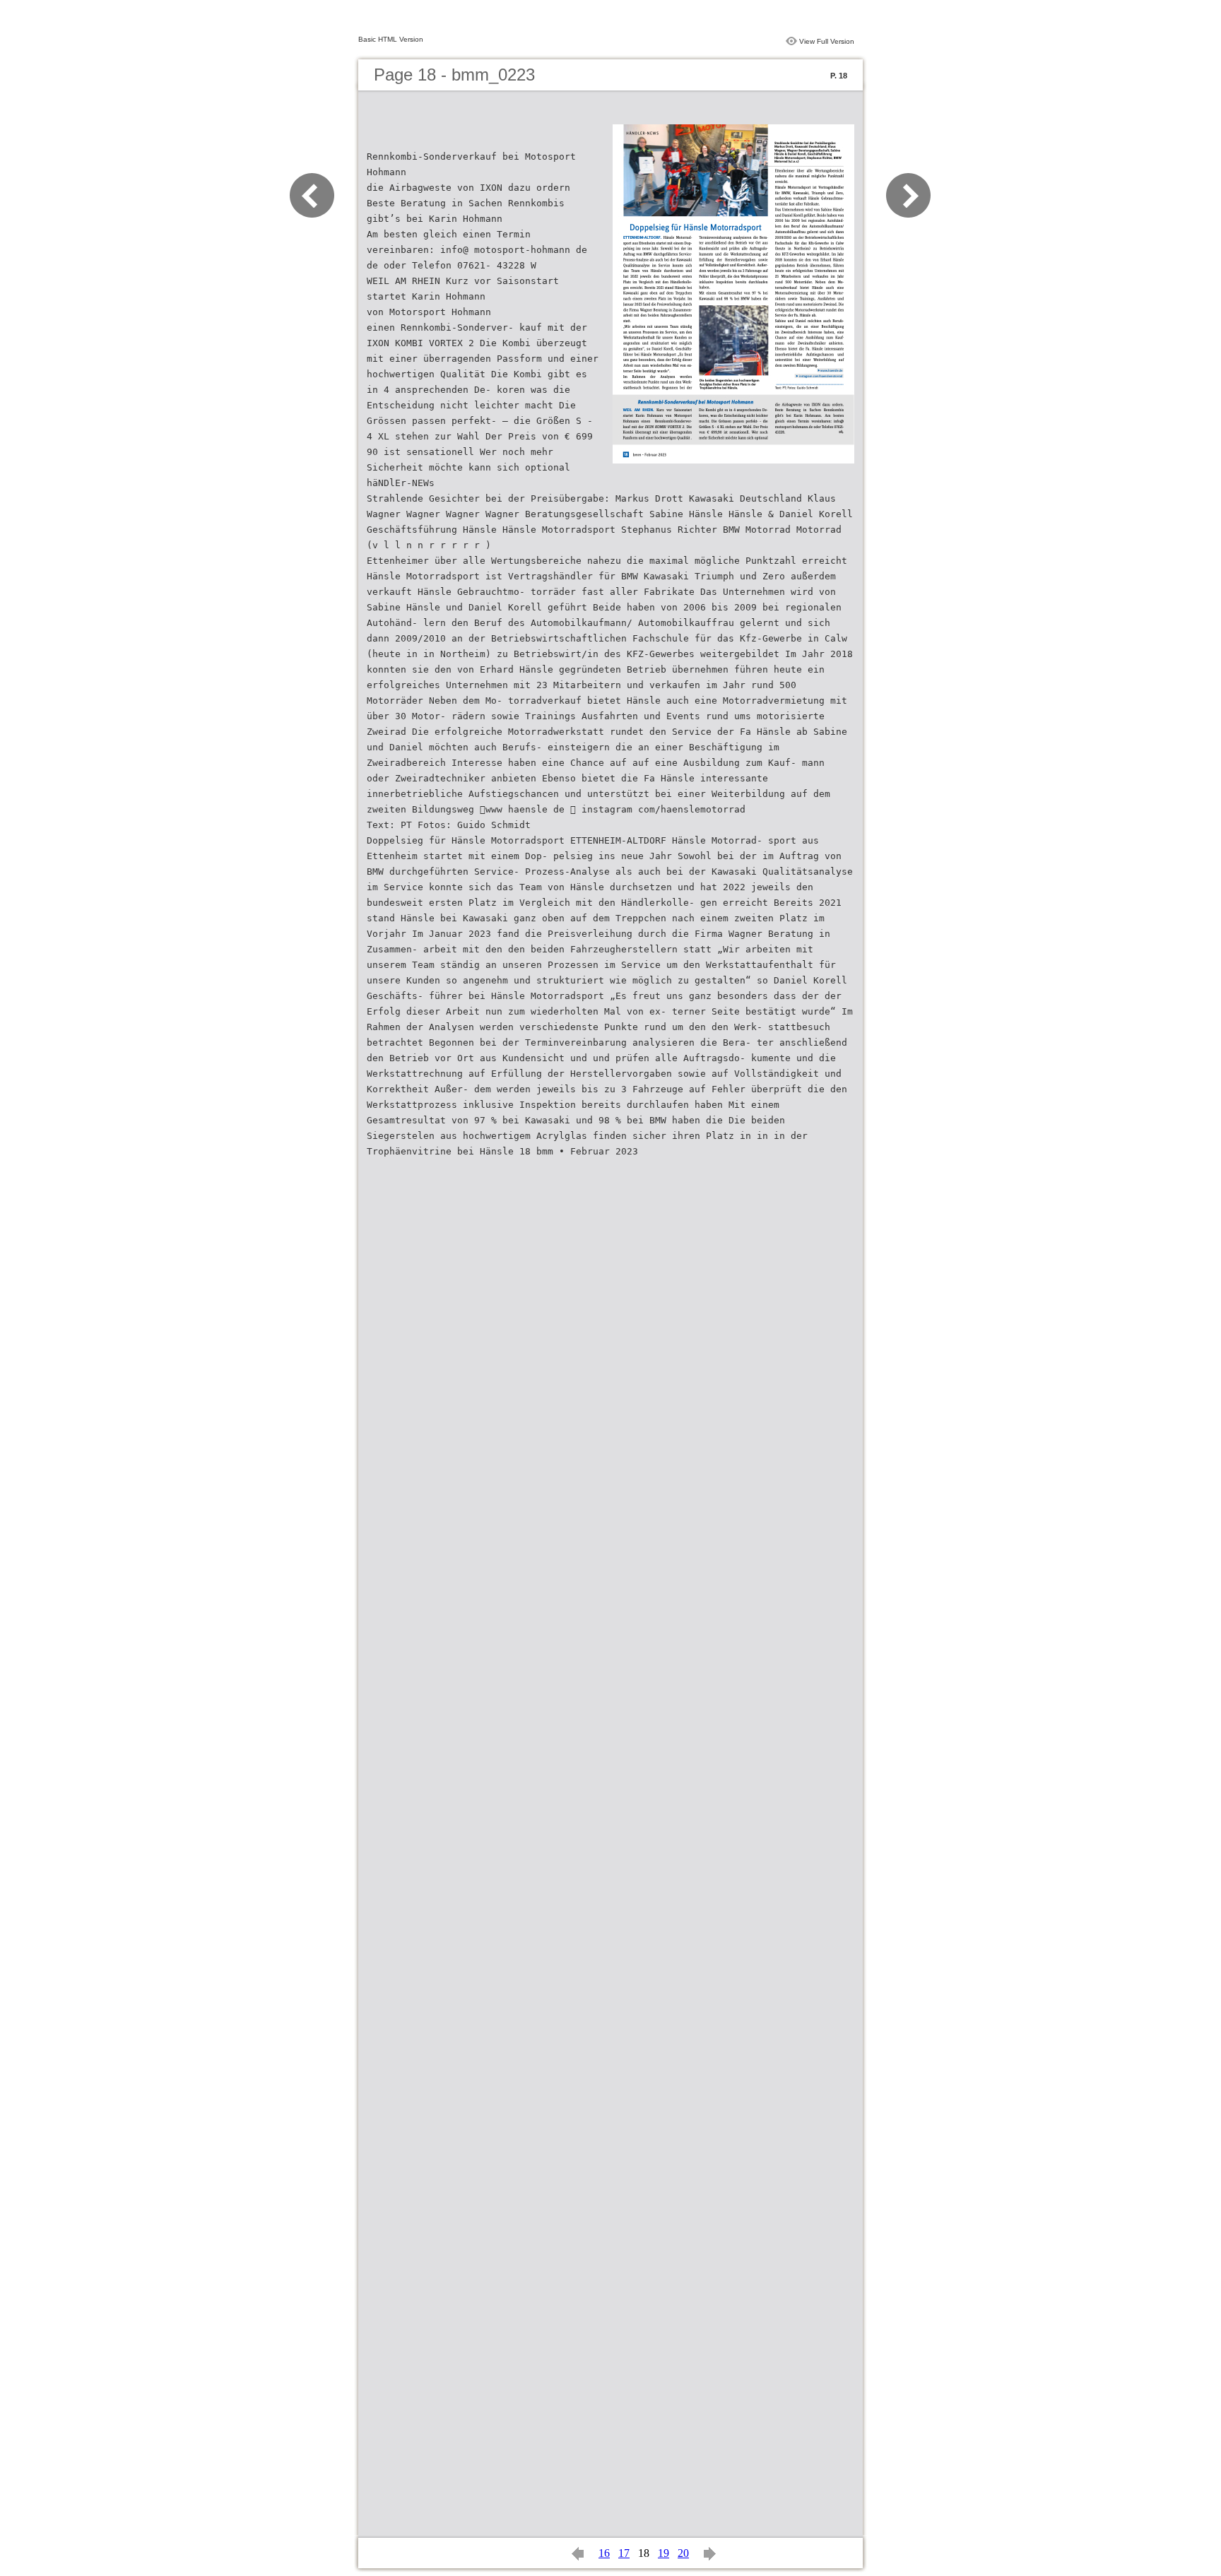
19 (663, 2553)
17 (624, 2553)
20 (683, 2553)
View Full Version (827, 41)
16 (604, 2553)
